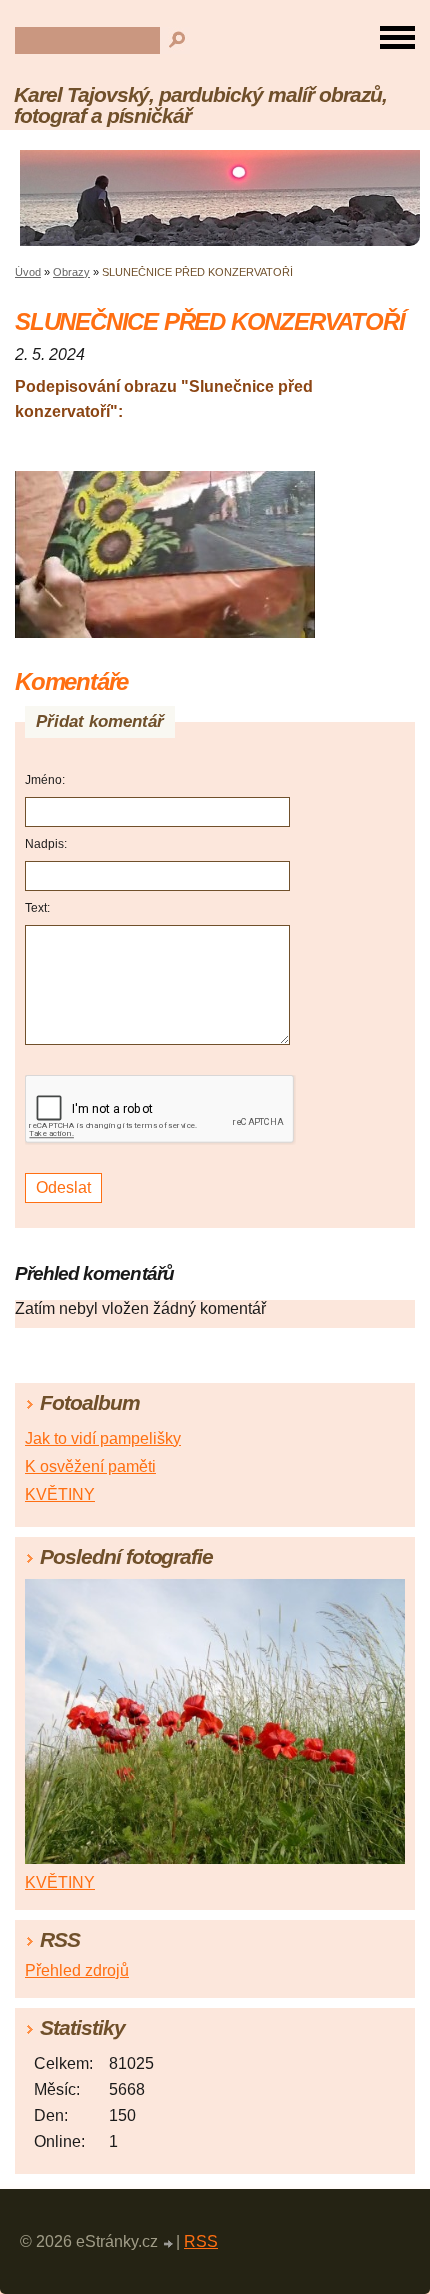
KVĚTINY (60, 1494)
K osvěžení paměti (90, 1466)
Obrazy (71, 272)
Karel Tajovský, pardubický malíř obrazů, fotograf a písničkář (200, 105)
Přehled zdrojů (77, 1970)
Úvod (28, 272)
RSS (201, 2241)
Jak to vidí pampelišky (103, 1438)
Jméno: (45, 780)
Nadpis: (46, 844)
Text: (37, 908)
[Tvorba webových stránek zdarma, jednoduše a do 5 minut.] (169, 2244)
